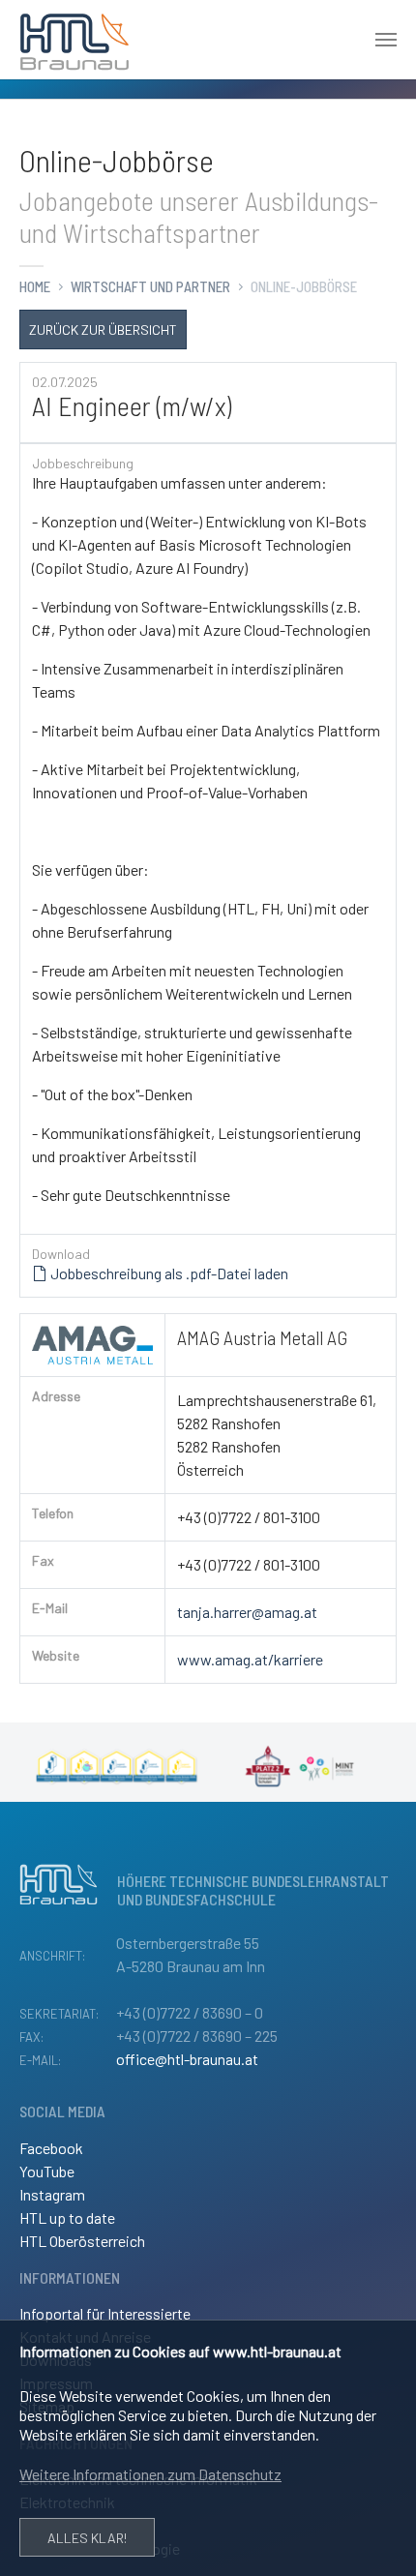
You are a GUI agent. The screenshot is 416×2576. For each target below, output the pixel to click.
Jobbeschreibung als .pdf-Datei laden (168, 1273)
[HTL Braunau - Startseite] (74, 40)
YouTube (47, 2171)
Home (35, 286)
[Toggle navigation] (386, 40)
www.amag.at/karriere (250, 1659)
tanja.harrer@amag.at (247, 1612)
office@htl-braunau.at (187, 2059)
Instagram (52, 2194)
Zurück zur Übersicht (103, 329)
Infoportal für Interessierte (105, 2313)
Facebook (51, 2148)
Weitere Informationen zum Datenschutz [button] (150, 2474)
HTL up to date (67, 2217)
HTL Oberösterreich (82, 2241)
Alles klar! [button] (87, 2538)
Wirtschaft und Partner (150, 286)
